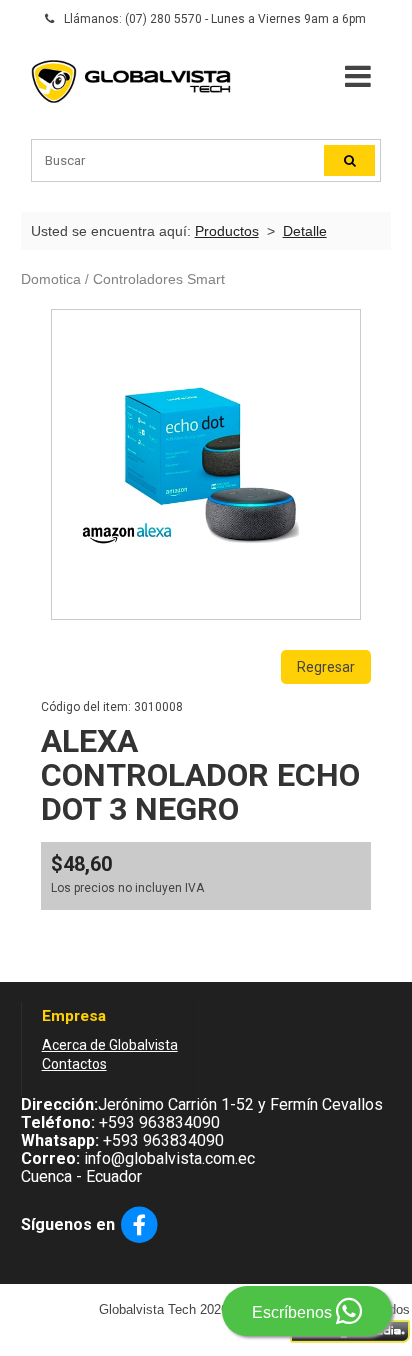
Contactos (74, 1064)
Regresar (326, 667)
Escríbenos (294, 1312)
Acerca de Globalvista (110, 1045)
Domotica (51, 279)
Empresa (74, 1016)
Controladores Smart (159, 279)
